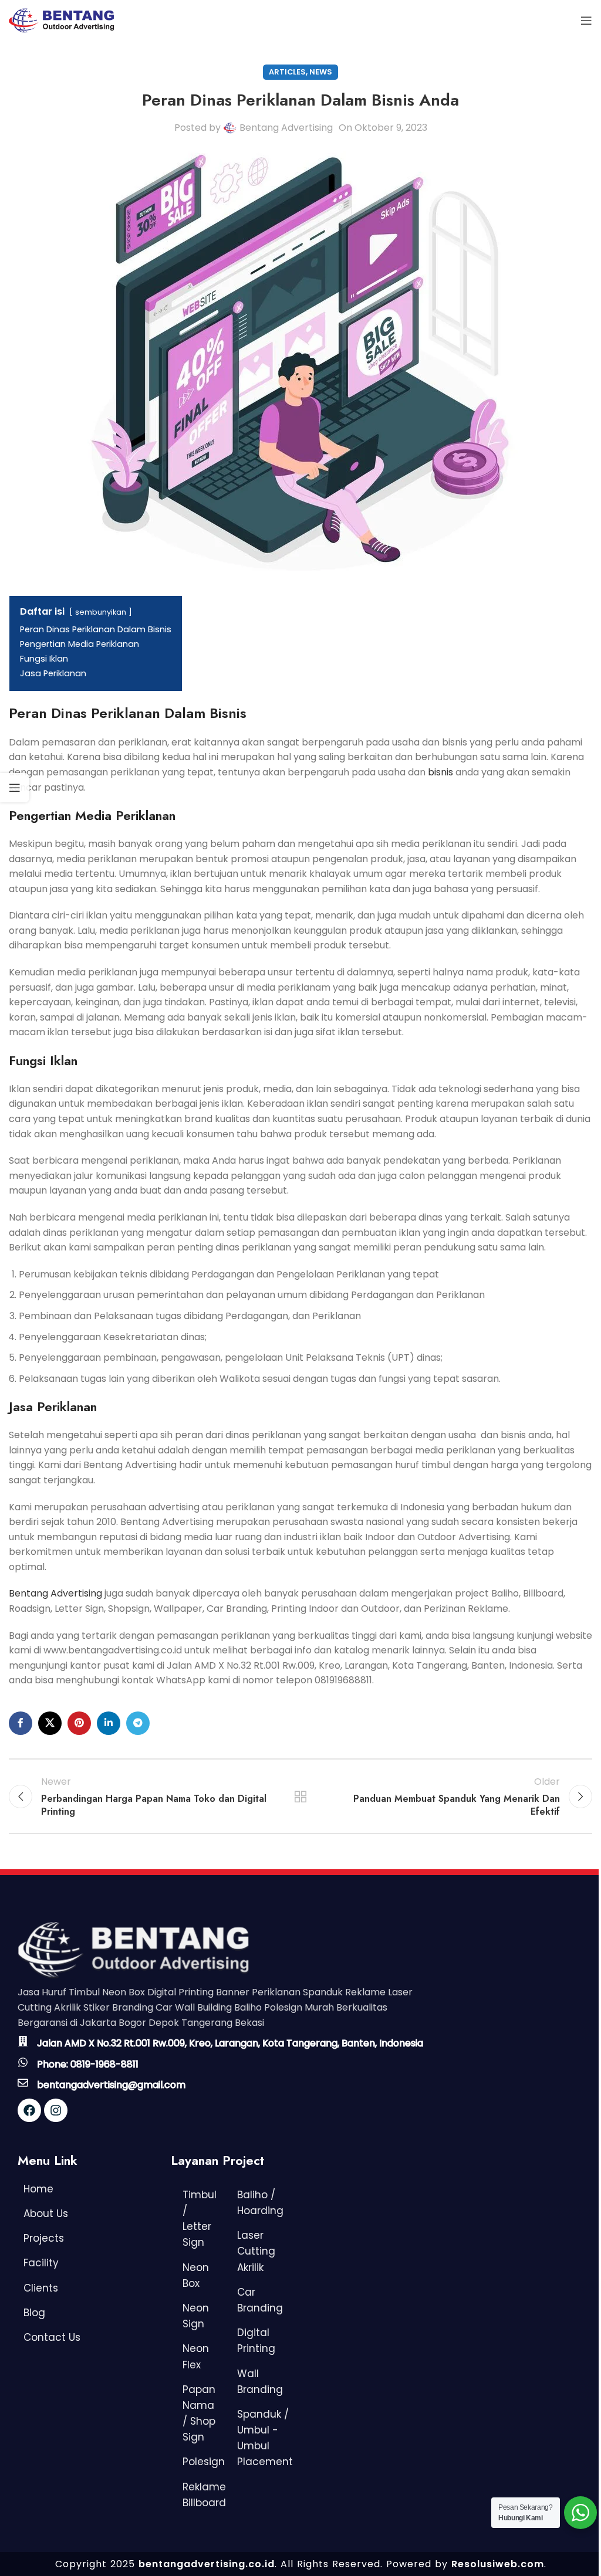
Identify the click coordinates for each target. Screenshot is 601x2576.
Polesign (204, 2462)
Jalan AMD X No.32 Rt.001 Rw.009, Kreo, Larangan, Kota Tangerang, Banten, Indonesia (230, 2043)
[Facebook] (29, 2110)
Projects (44, 2238)
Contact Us (52, 2337)
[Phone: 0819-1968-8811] (23, 2062)
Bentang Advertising (286, 128)
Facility (41, 2263)
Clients (41, 2288)
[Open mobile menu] (586, 21)
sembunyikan (101, 612)
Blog (34, 2313)
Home (38, 2189)
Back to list (300, 1797)
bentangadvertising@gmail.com (111, 2085)
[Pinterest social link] (79, 1723)
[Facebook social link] (21, 1723)
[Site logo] (61, 20)
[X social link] (50, 1723)
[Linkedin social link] (109, 1723)
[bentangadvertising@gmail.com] (23, 2083)
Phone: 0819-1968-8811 (88, 2064)
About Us (46, 2214)
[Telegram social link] (138, 1723)
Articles (287, 72)
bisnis (440, 772)
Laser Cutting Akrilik (256, 2251)
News (321, 72)
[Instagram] (56, 2110)
